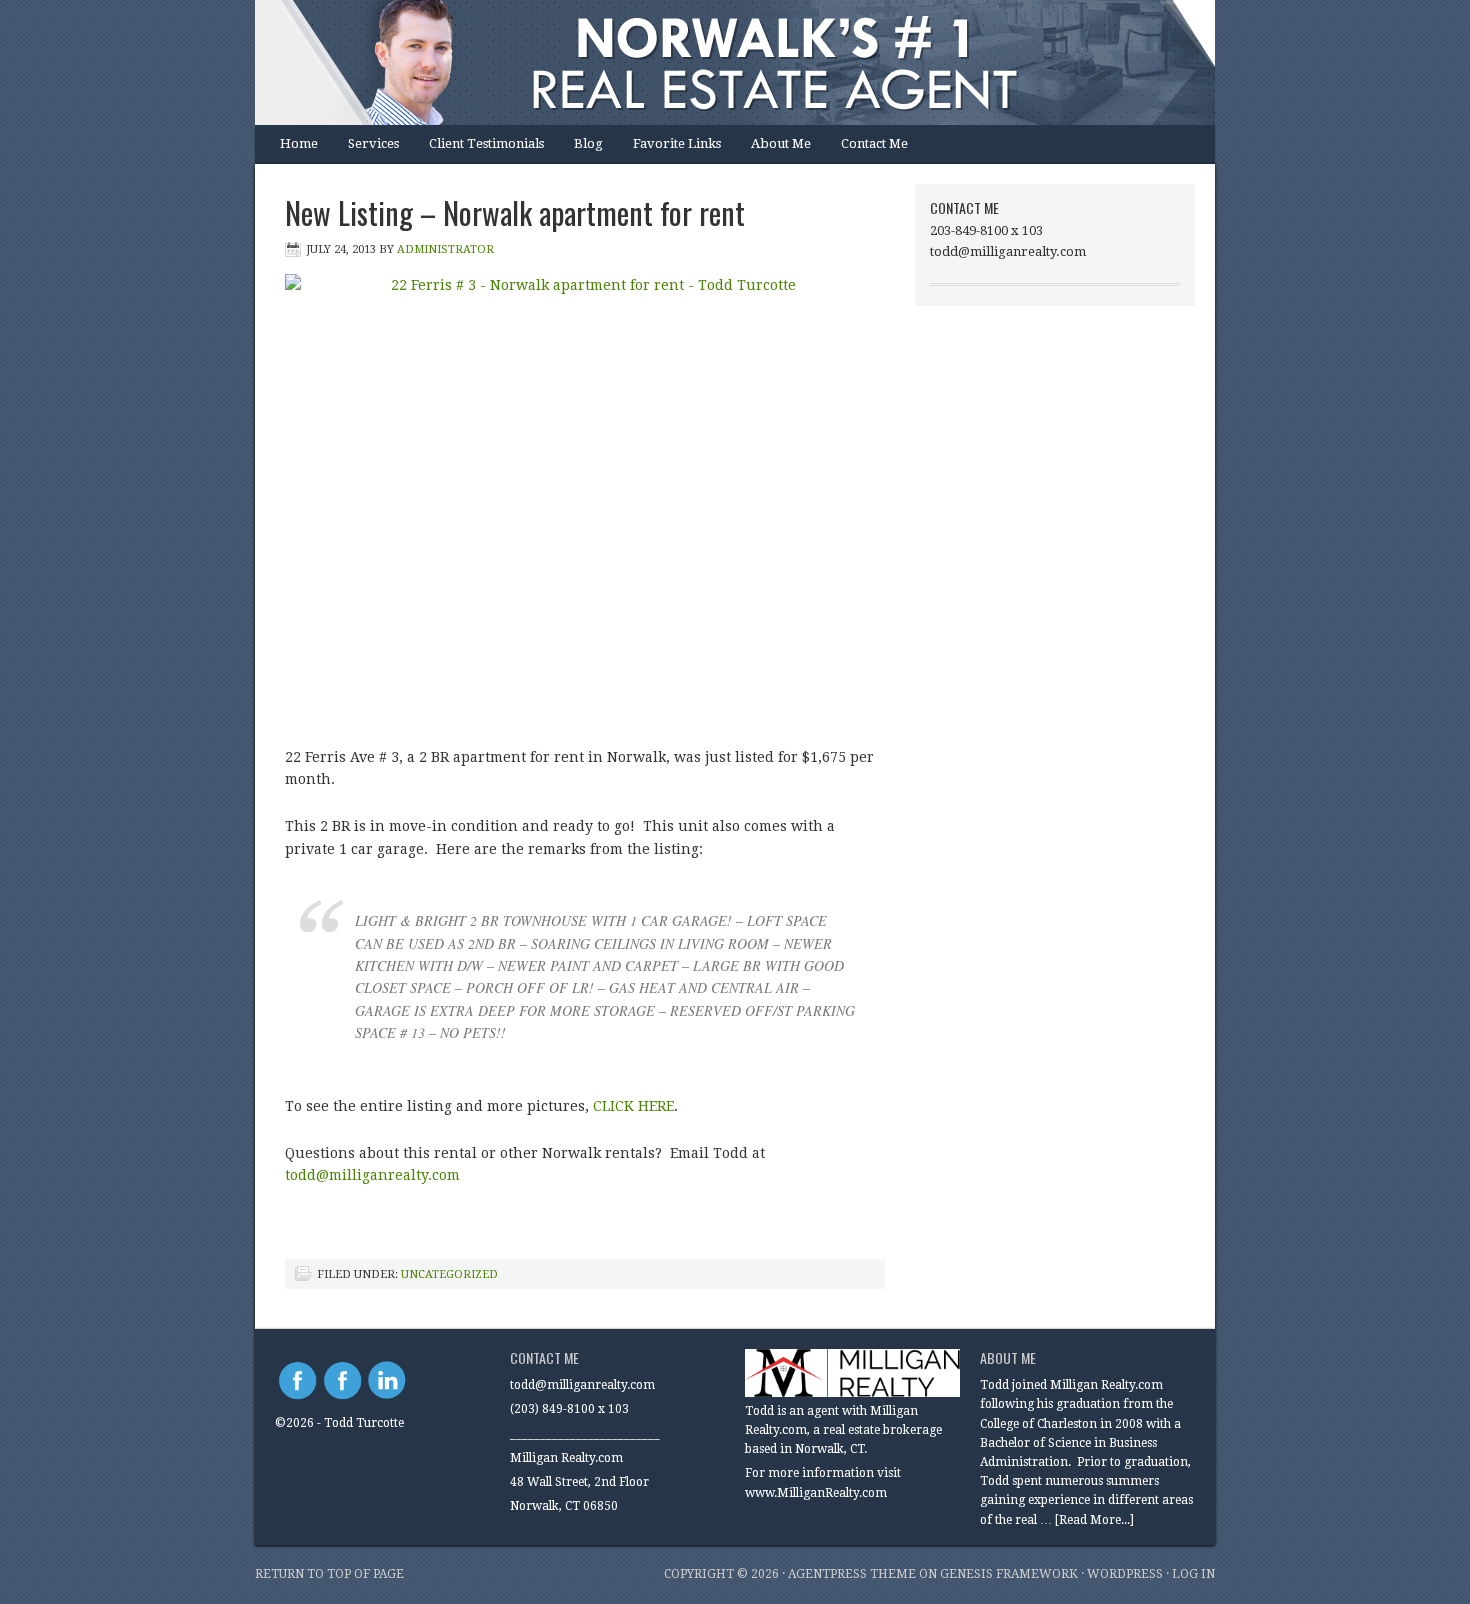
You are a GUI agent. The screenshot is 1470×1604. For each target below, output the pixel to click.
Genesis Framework (1009, 1574)
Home (299, 143)
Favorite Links (677, 143)
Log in (1193, 1574)
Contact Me (874, 143)
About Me (781, 143)
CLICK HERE (633, 1106)
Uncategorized (449, 1274)
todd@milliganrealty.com (372, 1175)
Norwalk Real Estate (715, 62)
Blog (588, 143)
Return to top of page (329, 1574)
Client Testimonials (486, 143)
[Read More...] (1094, 1520)
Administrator (445, 249)
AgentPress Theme (852, 1574)
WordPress (1125, 1574)
